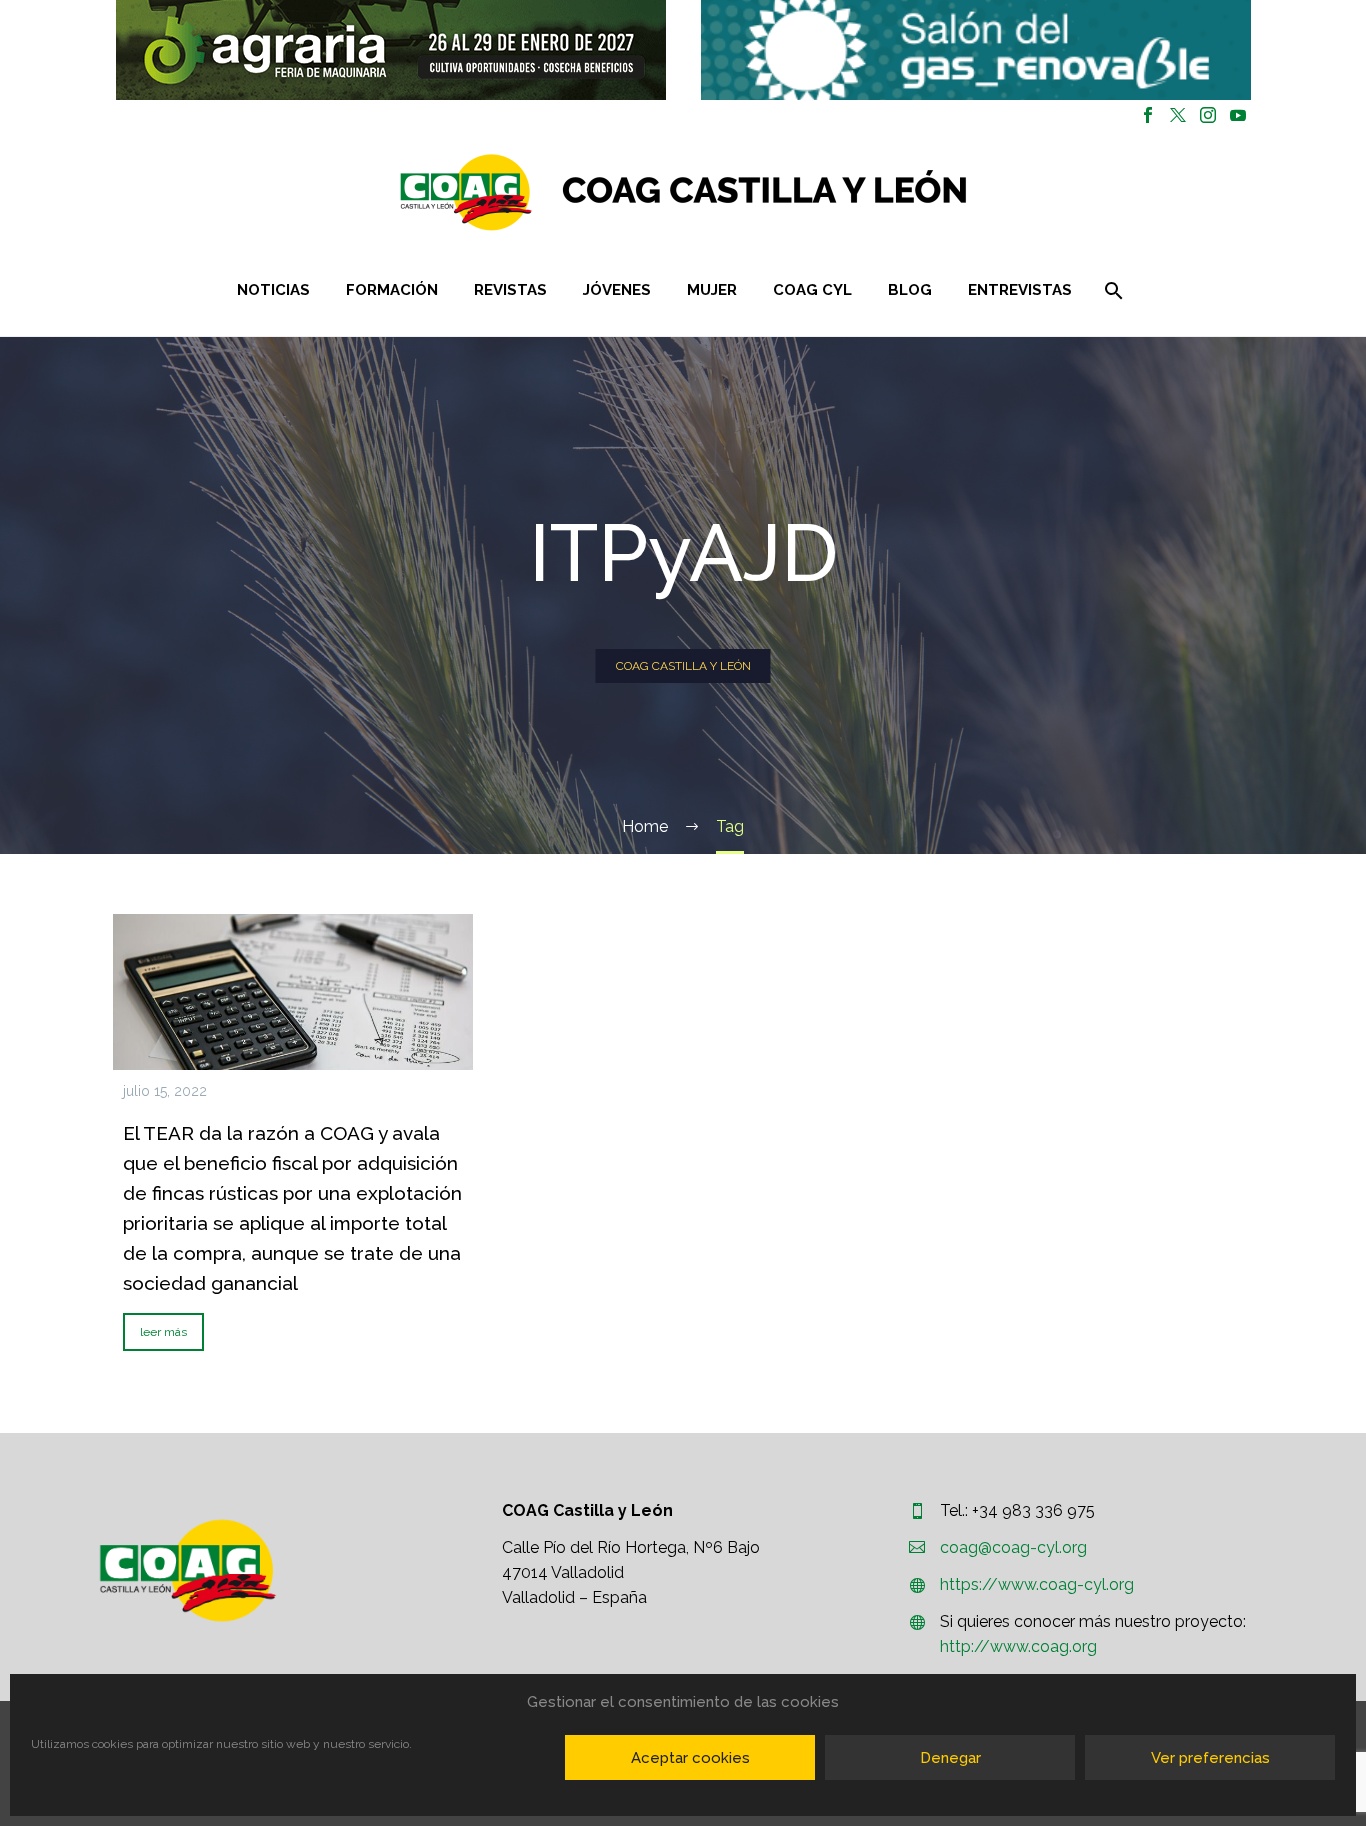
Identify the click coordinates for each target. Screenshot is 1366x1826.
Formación (392, 290)
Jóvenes (617, 290)
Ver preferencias (1210, 1758)
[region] (390, 50)
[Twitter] (1178, 115)
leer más (163, 1332)
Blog (910, 290)
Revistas (510, 290)
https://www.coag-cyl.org (1037, 1584)
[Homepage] (802, 192)
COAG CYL (812, 290)
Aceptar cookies (690, 1758)
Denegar (950, 1758)
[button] (391, 50)
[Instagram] (1208, 115)
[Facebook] (1148, 115)
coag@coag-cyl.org (1013, 1547)
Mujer (712, 290)
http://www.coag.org (1018, 1646)
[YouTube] (1238, 115)
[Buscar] (1112, 290)
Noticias (273, 290)
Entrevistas (1020, 290)
